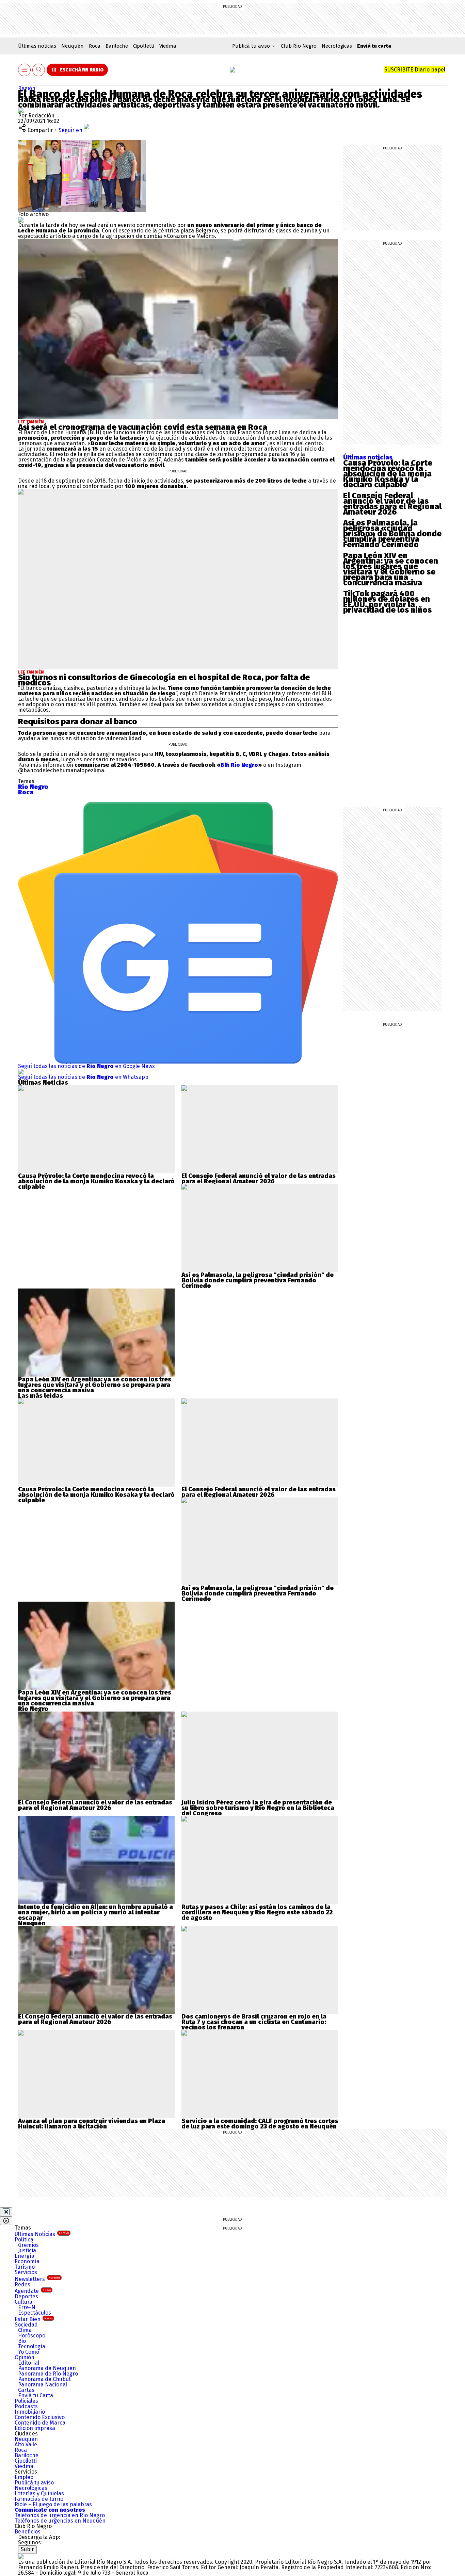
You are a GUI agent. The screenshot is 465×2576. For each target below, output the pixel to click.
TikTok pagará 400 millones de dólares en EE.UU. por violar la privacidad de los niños (387, 602)
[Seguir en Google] (21, 220)
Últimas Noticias (42, 2234)
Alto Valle (26, 2444)
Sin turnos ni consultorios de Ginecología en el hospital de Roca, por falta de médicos (164, 680)
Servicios (26, 2272)
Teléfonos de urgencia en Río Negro (60, 2515)
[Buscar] (39, 70)
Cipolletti (144, 46)
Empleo (24, 2477)
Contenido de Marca (40, 2423)
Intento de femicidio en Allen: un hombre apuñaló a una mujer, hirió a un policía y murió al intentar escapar (95, 1912)
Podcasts (26, 2406)
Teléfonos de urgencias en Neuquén (60, 2521)
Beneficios (28, 2532)
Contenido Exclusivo (40, 2417)
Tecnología (32, 2346)
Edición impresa (35, 2428)
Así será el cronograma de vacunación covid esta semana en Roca (143, 427)
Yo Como (29, 2352)
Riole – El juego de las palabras (53, 2504)
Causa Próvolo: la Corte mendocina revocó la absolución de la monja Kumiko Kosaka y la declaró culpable (388, 474)
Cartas (26, 2390)
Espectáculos (35, 2313)
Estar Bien (34, 2319)
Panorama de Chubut (44, 2379)
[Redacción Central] (21, 110)
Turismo (25, 2267)
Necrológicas (337, 46)
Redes (22, 2285)
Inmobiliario (30, 2412)
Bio (22, 2341)
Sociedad (26, 2325)
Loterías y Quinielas (39, 2493)
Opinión (25, 2357)
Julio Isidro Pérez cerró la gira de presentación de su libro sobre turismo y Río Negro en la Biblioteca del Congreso (258, 1808)
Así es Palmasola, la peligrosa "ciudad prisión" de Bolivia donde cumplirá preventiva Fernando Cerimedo (258, 1280)
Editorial (29, 2363)
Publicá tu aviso (34, 2483)
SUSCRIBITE (415, 70)
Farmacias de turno (39, 2499)
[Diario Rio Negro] (21, 2556)
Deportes (26, 2296)
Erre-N (27, 2307)
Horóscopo (32, 2336)
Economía (27, 2261)
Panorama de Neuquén (47, 2368)
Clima (25, 2330)
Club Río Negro (299, 46)
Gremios (28, 2245)
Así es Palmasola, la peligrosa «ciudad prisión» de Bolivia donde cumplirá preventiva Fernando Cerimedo (392, 534)
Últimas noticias (37, 46)
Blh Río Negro (239, 765)
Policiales (26, 2401)
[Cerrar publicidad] (6, 2212)
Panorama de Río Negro (48, 2374)
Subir (27, 2549)
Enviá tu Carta (36, 2395)
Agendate (33, 2291)
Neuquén (73, 46)
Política (24, 2240)
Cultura (23, 2302)
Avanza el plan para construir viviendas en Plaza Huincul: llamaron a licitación (92, 2124)
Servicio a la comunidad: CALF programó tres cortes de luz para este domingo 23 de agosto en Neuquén (260, 2124)
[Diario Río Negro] (233, 70)
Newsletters (37, 2279)
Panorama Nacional (43, 2385)
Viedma (168, 46)
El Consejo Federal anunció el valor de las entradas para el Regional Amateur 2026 (392, 504)
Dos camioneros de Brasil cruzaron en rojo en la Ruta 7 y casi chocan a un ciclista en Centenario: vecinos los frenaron (254, 2022)
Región (27, 88)
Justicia (27, 2250)
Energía (25, 2256)
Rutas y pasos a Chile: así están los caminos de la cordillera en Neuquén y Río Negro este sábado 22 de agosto (257, 1912)
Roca (95, 46)
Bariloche (117, 46)
